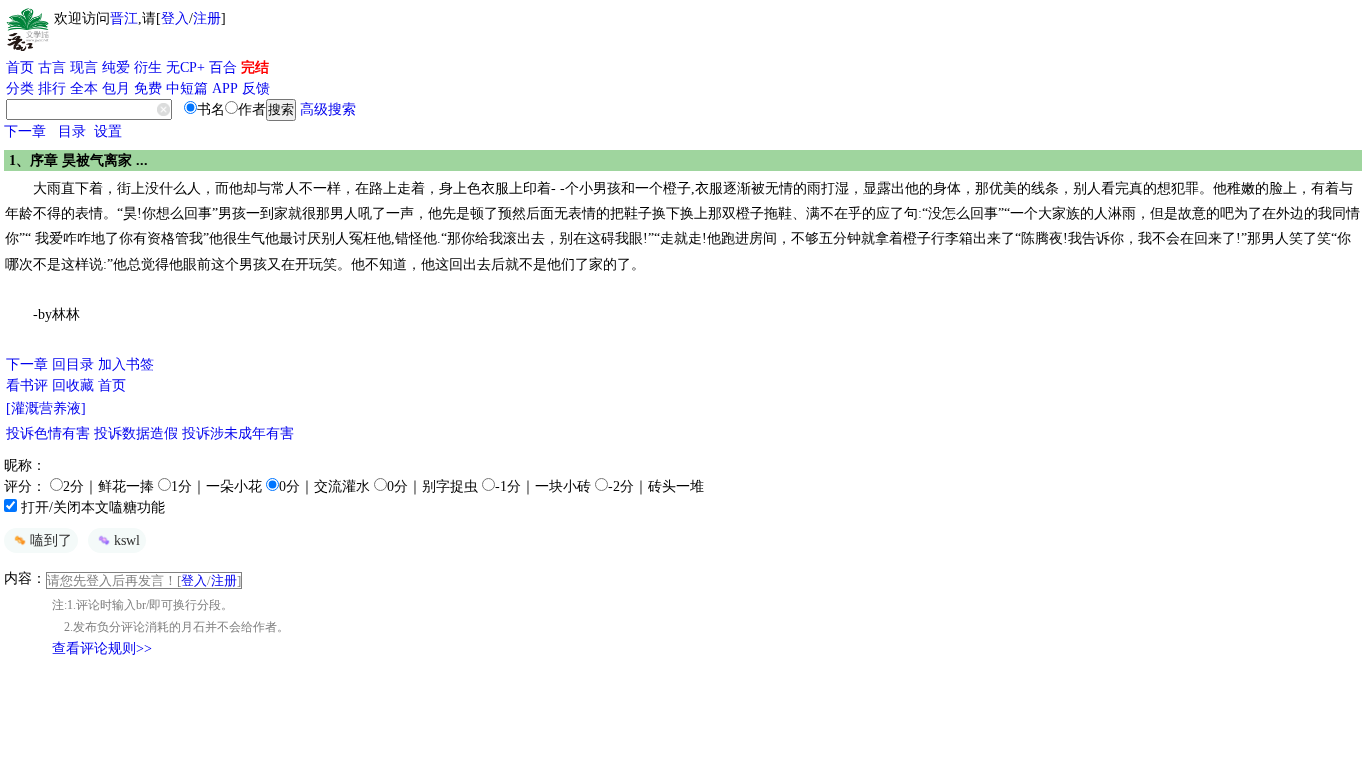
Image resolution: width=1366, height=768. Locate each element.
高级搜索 (328, 109)
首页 (20, 67)
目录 (72, 131)
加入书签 (126, 364)
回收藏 (73, 385)
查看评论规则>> (102, 648)
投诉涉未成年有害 (238, 433)
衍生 (148, 67)
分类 (20, 88)
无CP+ (185, 67)
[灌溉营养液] (46, 408)
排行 (52, 88)
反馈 (256, 88)
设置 (108, 131)
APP (225, 88)
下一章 (25, 131)
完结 (255, 67)
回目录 (73, 364)
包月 (116, 88)
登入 (175, 18)
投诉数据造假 (136, 433)
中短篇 (187, 88)
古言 (52, 67)
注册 (207, 18)
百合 (223, 67)
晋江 (124, 18)
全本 (84, 88)
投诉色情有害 (48, 433)
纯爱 (116, 67)
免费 (148, 88)
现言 (84, 67)
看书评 (27, 385)
